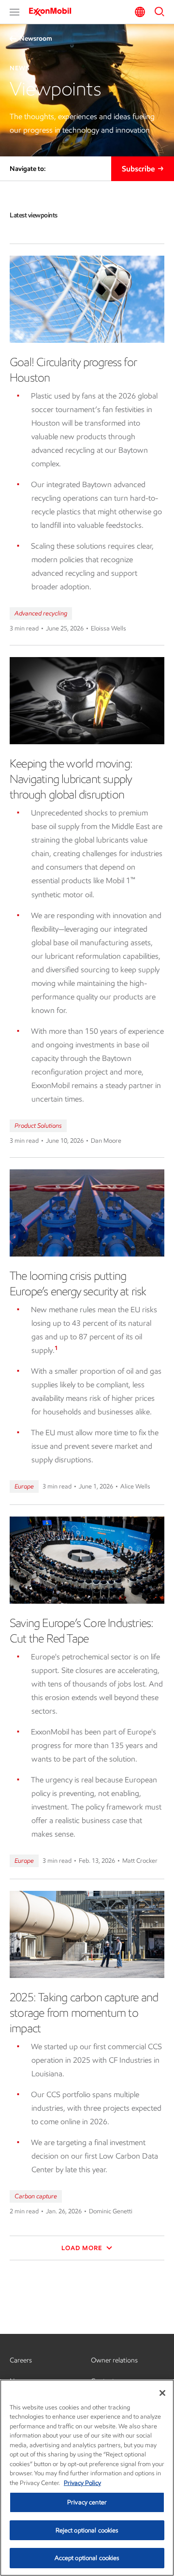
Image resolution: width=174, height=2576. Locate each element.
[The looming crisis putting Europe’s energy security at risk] (87, 1213)
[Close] (162, 2393)
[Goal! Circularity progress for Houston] (87, 299)
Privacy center (87, 2502)
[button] (14, 12)
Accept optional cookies (87, 2558)
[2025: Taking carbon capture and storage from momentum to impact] (87, 1934)
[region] (87, 2478)
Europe (24, 1486)
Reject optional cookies (87, 2530)
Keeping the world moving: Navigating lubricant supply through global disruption (71, 779)
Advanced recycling (41, 613)
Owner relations (114, 2360)
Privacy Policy (82, 2483)
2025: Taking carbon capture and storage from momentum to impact (84, 2013)
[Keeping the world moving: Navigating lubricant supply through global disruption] (87, 701)
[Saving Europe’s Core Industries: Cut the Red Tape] (87, 1560)
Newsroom (36, 38)
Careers (21, 2360)
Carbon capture (36, 2196)
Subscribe (138, 169)
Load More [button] (83, 2248)
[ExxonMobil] (53, 12)
